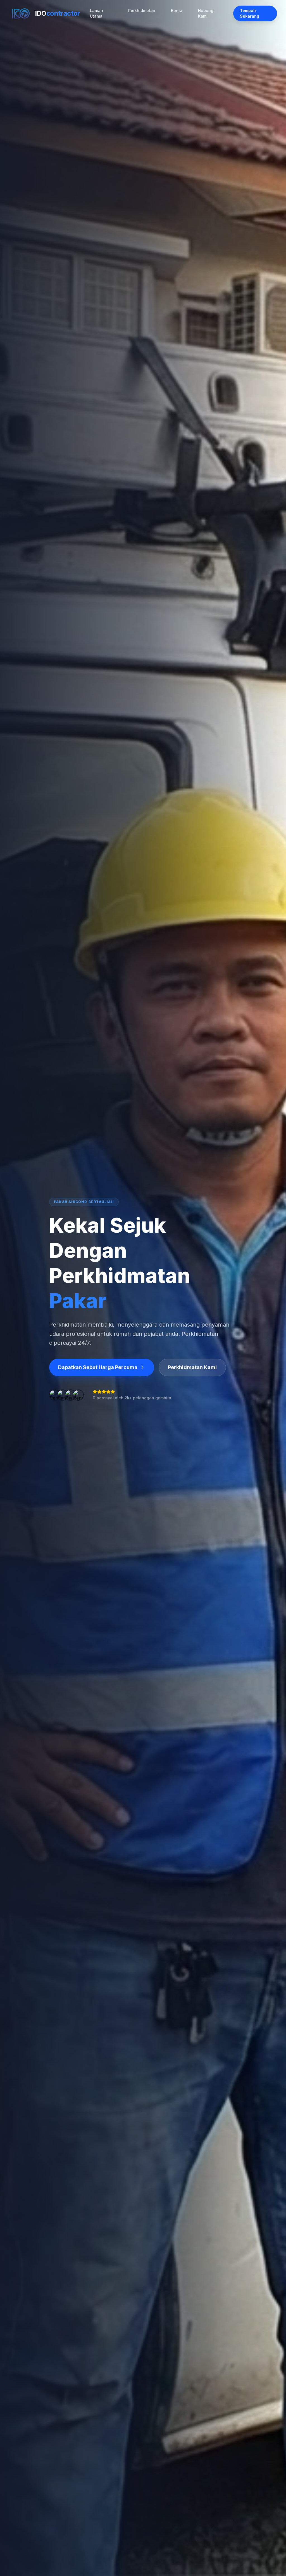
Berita (177, 10)
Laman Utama (96, 13)
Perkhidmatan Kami (192, 1367)
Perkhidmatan (142, 10)
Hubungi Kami (206, 13)
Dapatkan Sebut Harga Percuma (98, 1367)
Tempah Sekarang (250, 13)
